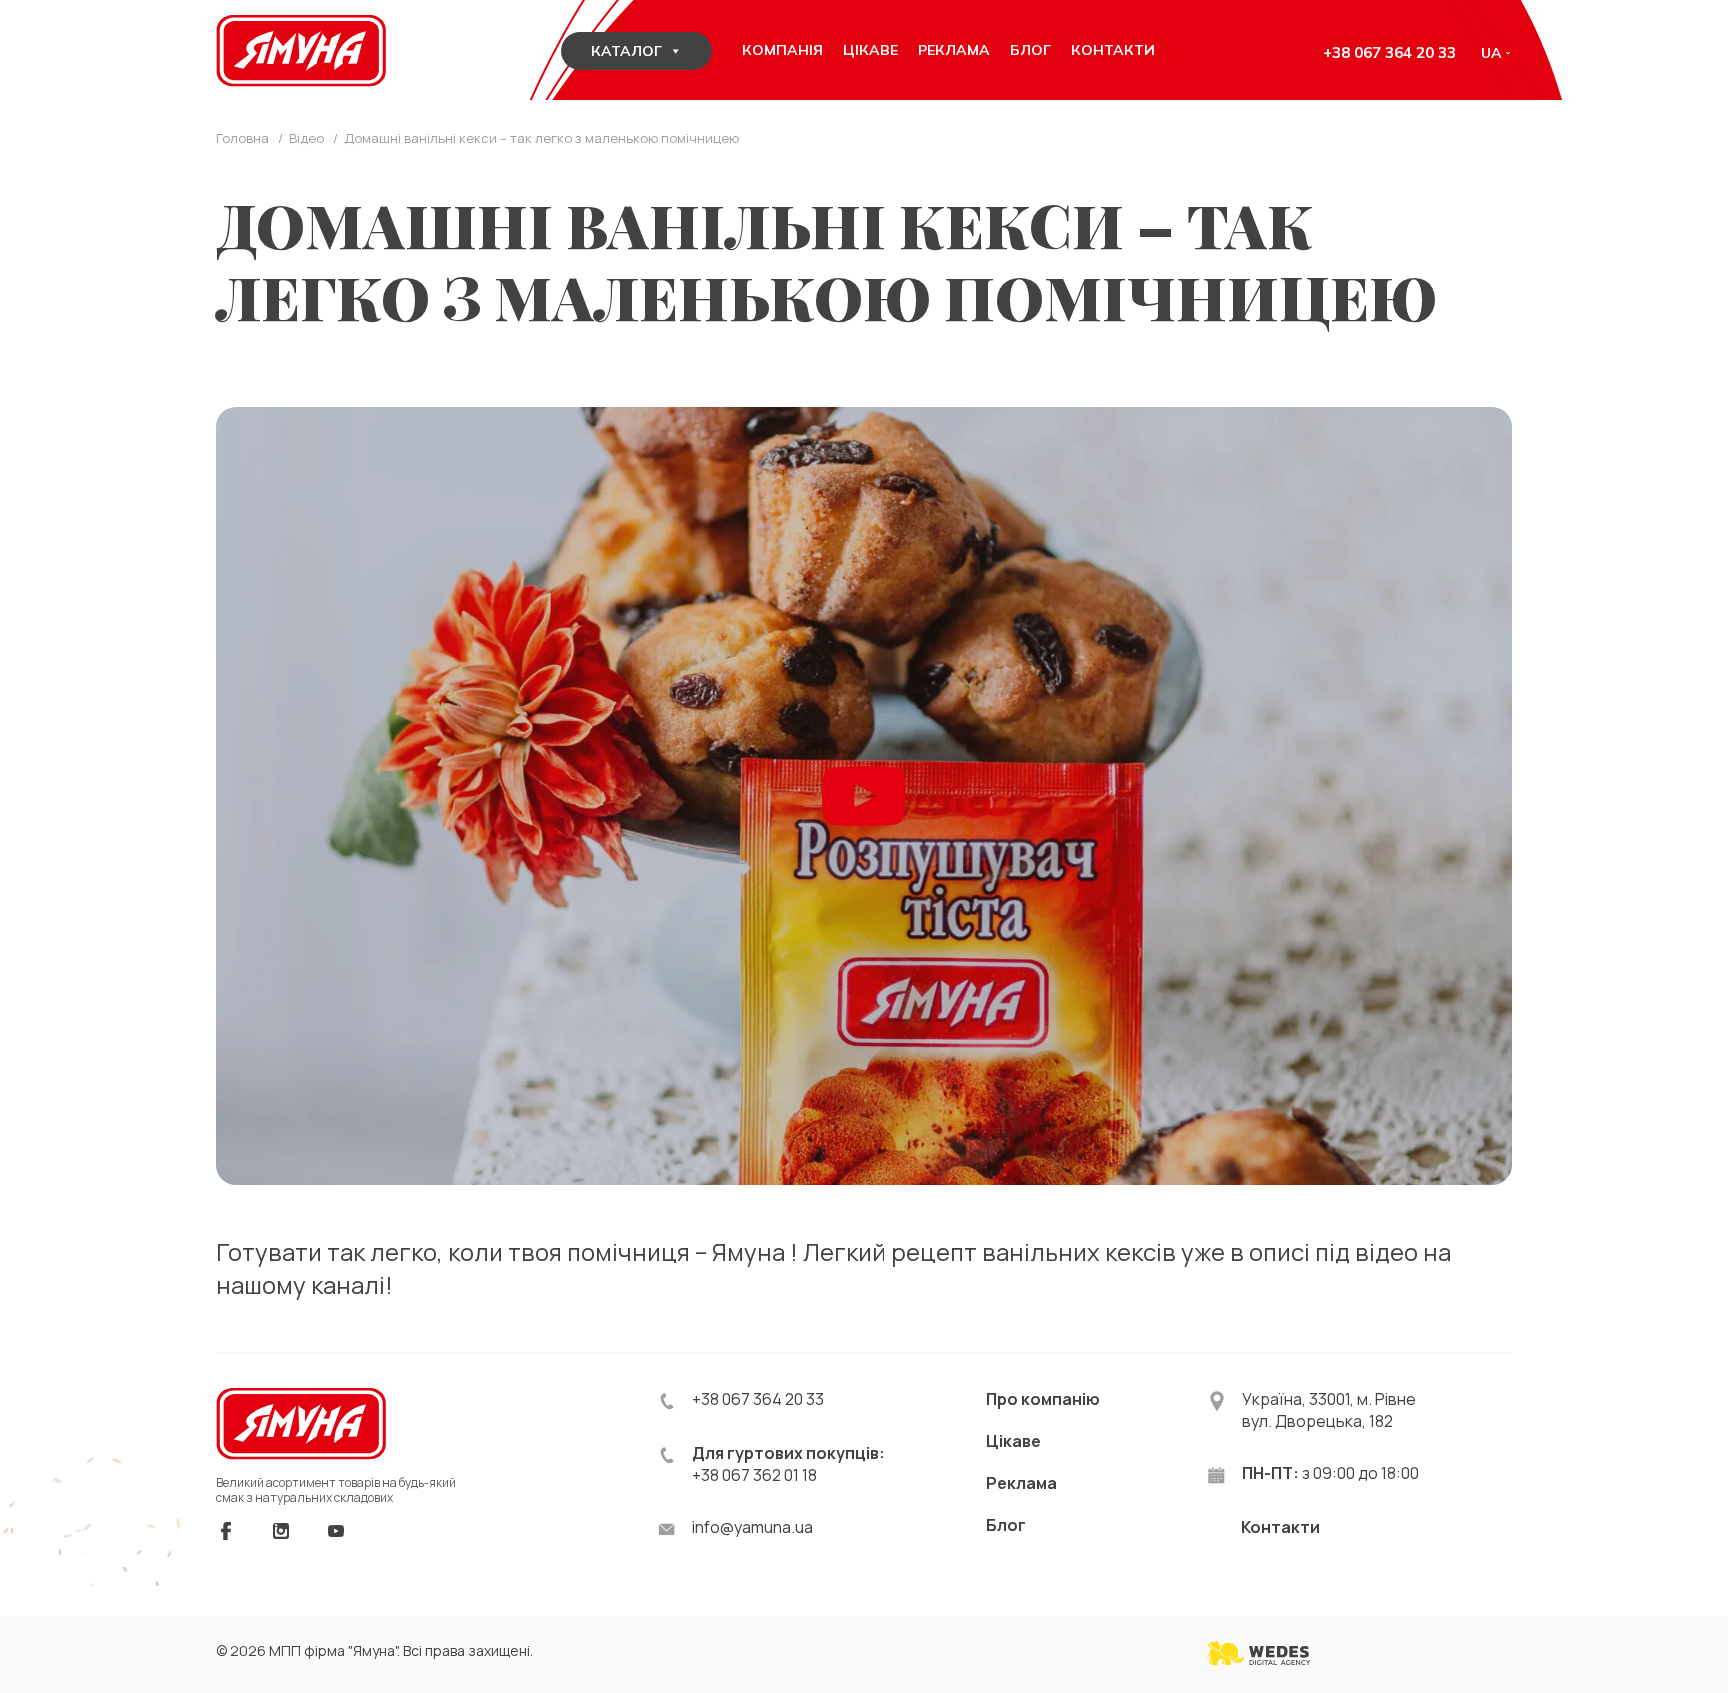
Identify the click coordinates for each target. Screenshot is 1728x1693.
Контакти (1280, 1527)
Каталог (626, 51)
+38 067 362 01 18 (754, 1475)
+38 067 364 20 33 (1389, 52)
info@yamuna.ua (752, 1527)
